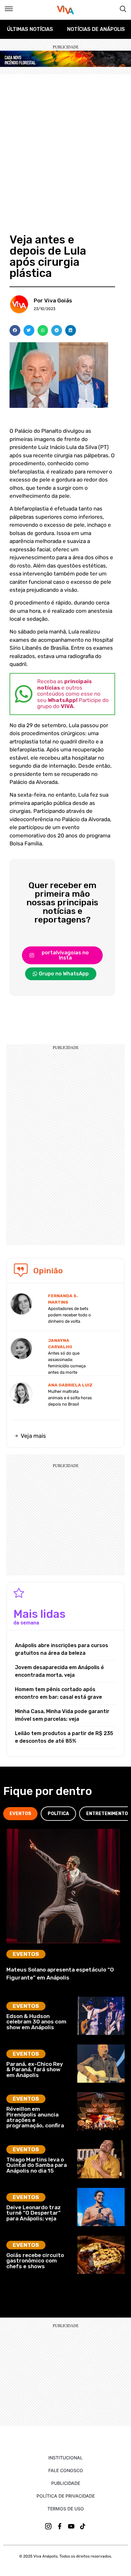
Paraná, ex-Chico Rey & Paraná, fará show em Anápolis (35, 2069)
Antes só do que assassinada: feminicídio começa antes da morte (67, 1363)
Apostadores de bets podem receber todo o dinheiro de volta (69, 1315)
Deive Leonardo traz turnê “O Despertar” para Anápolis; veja (34, 2213)
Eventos (26, 1954)
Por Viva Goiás (53, 300)
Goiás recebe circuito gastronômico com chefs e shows (35, 2261)
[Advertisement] (65, 143)
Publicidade (66, 2483)
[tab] (20, 1814)
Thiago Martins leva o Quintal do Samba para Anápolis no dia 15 (37, 2165)
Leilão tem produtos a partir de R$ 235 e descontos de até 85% (64, 1737)
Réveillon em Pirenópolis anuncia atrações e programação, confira (35, 2117)
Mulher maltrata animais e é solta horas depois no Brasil (70, 1398)
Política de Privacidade (66, 2496)
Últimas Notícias (30, 29)
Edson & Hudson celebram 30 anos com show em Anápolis (36, 2022)
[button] (15, 330)
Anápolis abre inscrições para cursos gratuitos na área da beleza (62, 1649)
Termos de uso (66, 2509)
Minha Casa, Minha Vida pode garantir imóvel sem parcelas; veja (62, 1715)
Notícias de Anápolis (96, 29)
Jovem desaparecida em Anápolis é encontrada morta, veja (59, 1671)
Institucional (65, 2458)
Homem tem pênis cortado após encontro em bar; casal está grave (59, 1693)
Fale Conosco (66, 2470)
